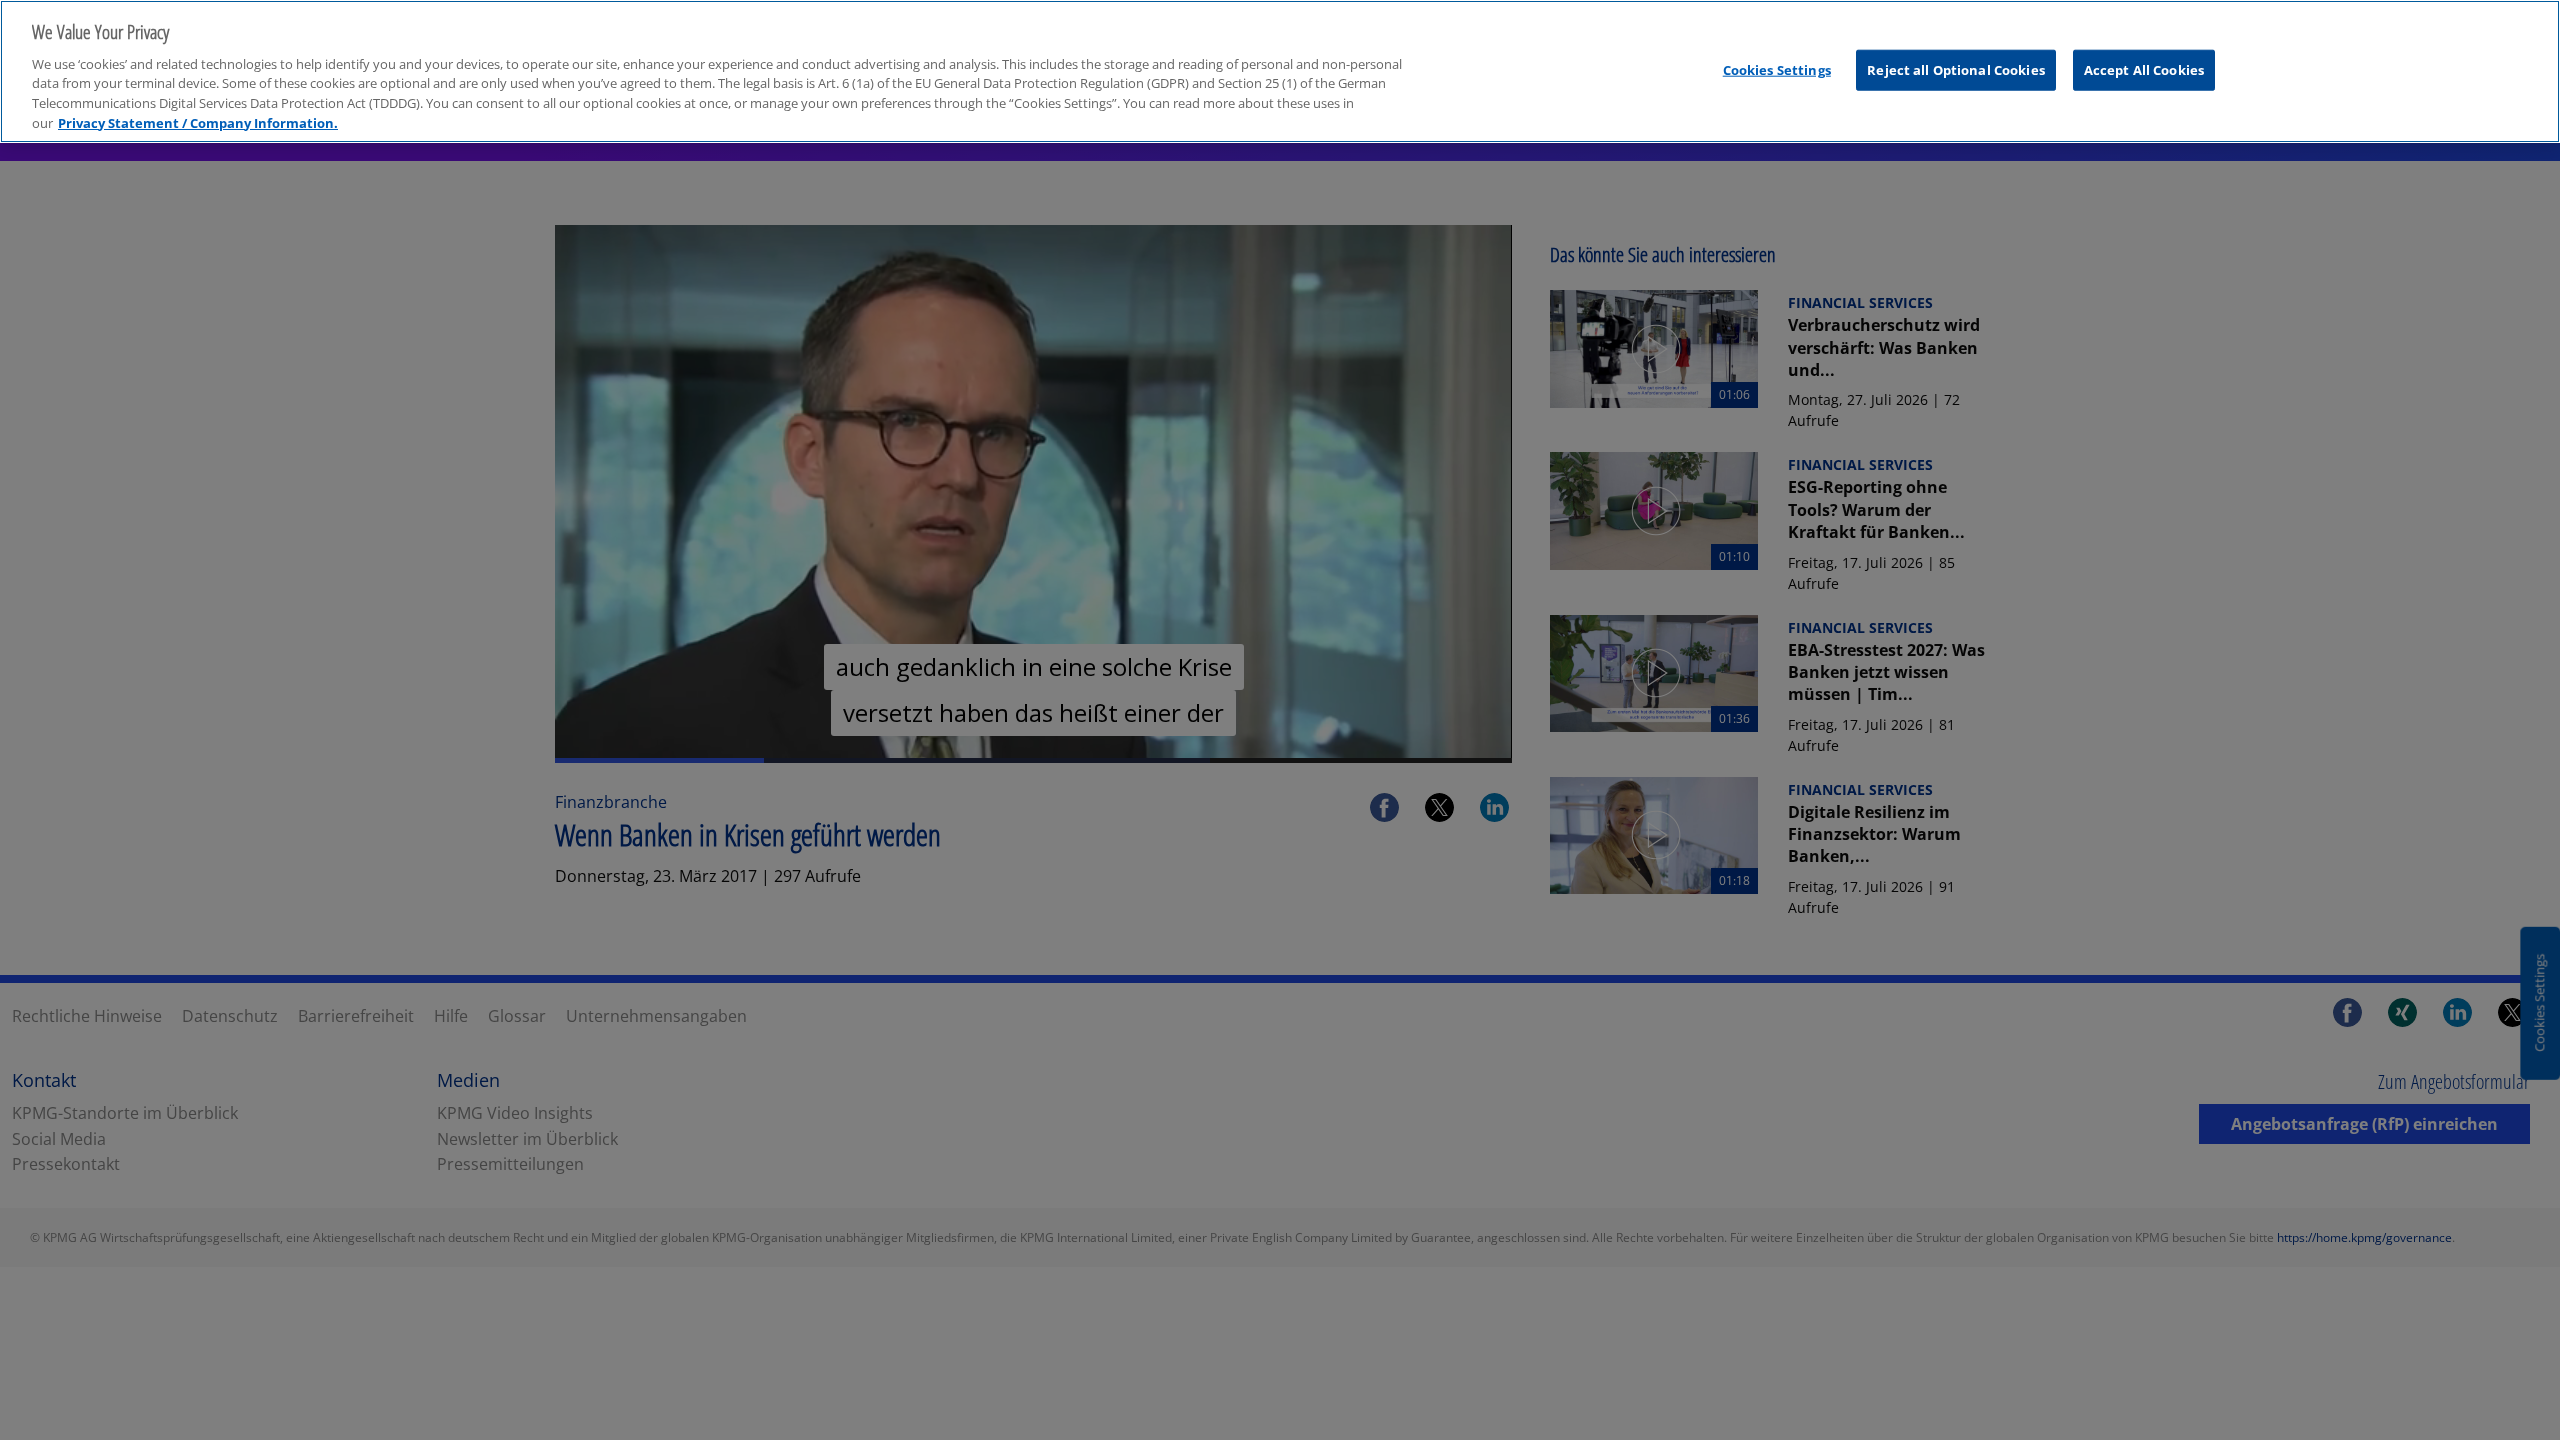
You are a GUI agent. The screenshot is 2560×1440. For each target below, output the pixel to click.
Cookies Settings (1777, 69)
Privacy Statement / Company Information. (198, 123)
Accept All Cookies (2144, 69)
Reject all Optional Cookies (1956, 69)
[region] (1280, 71)
